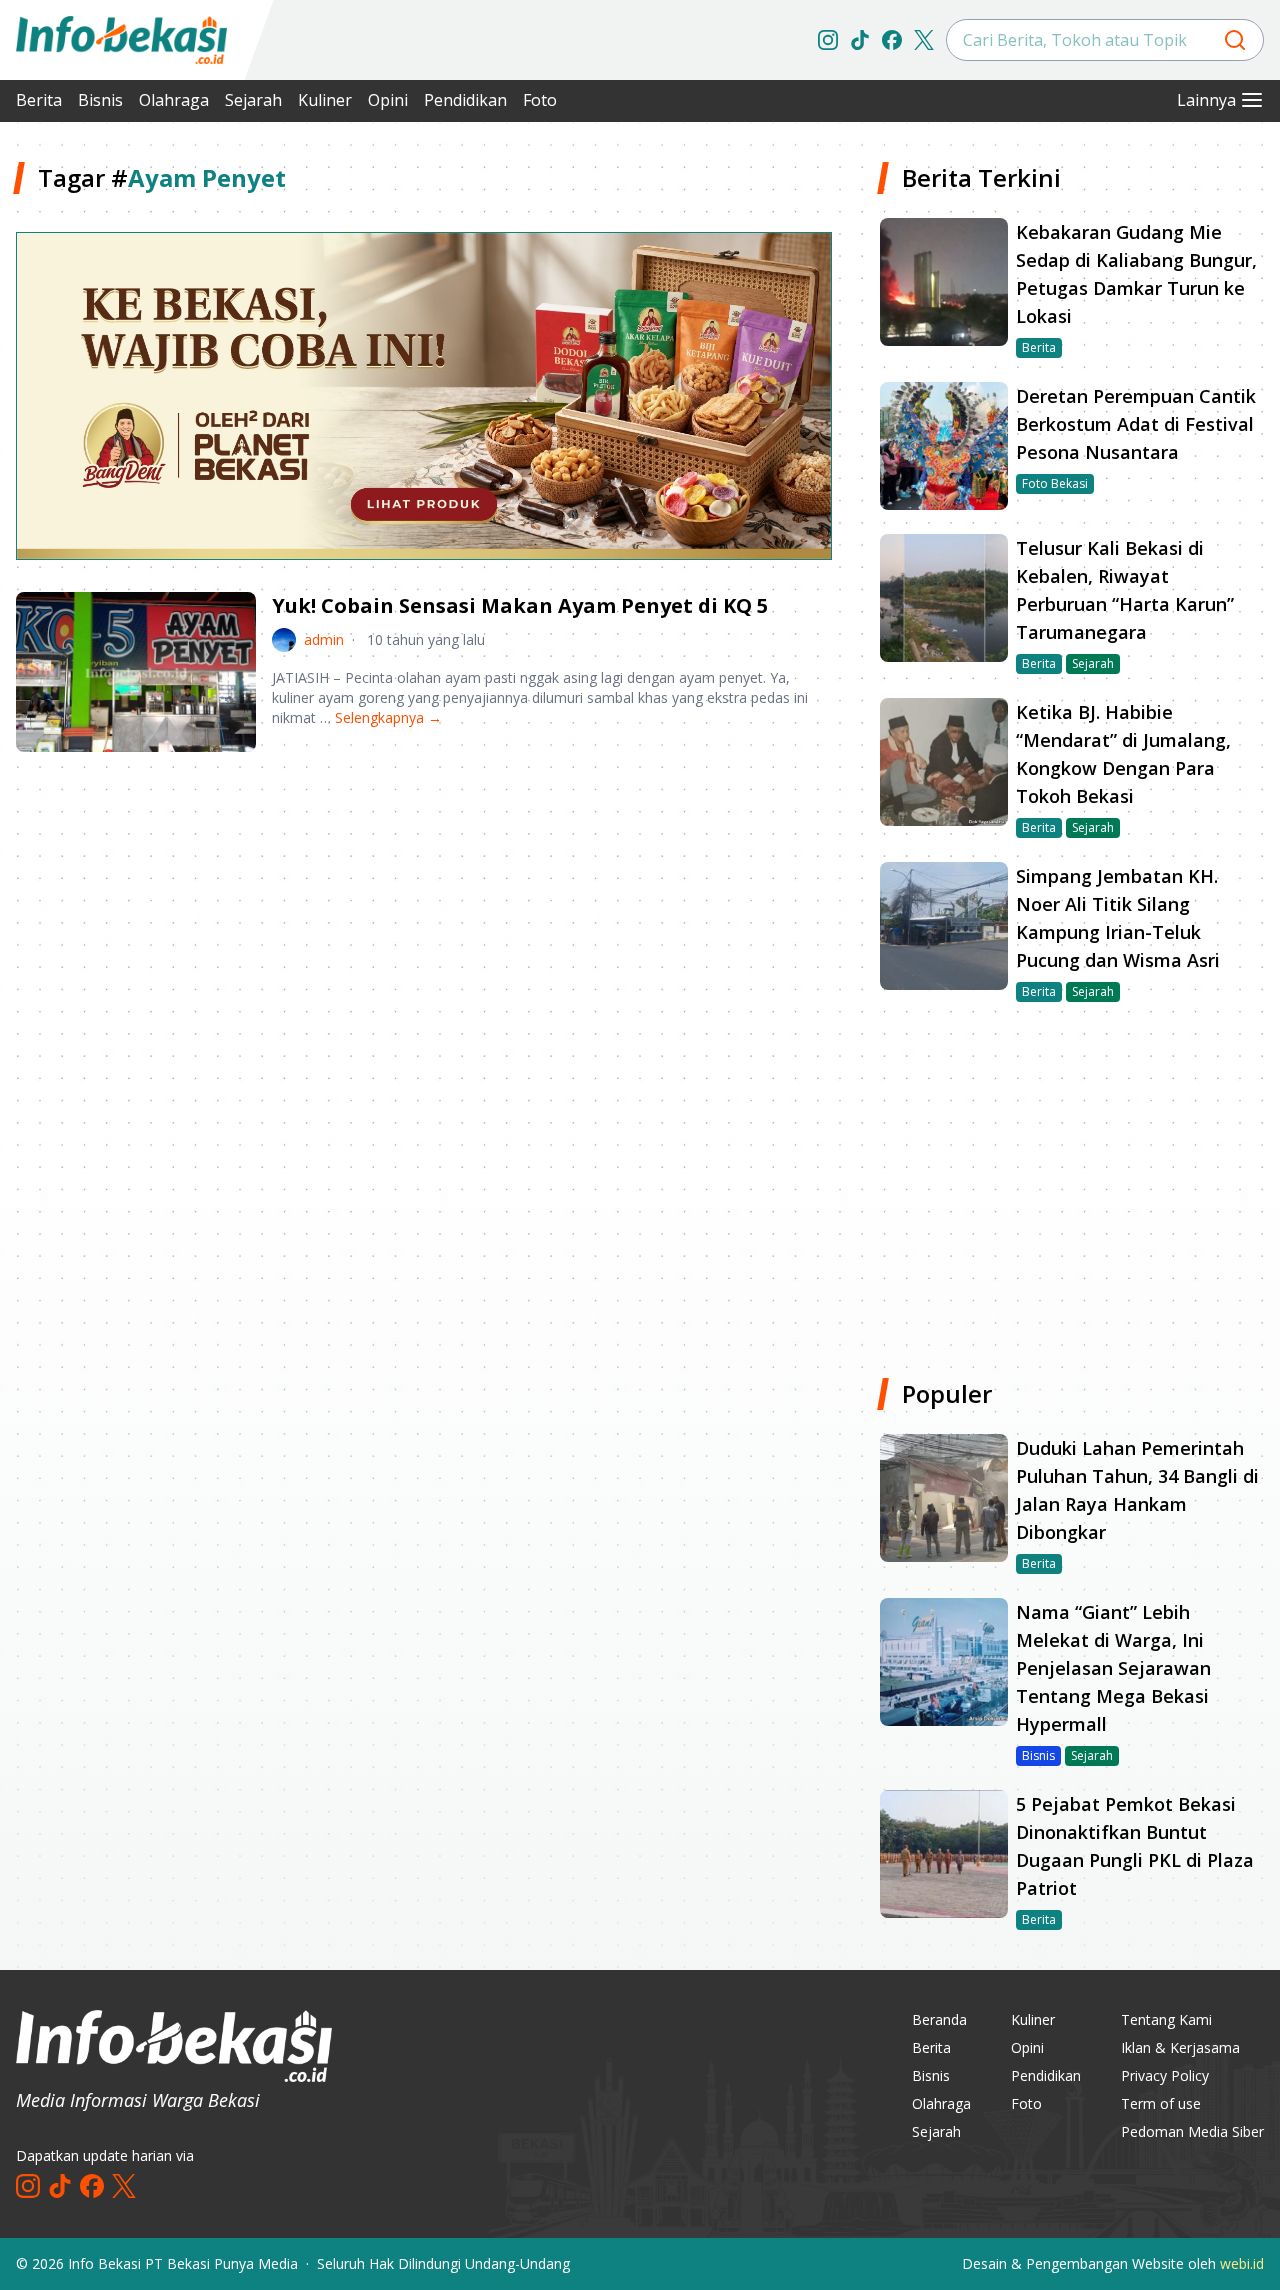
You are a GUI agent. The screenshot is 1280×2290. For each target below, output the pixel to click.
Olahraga (174, 100)
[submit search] (1235, 40)
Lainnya (1206, 100)
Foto (540, 100)
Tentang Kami (1166, 2019)
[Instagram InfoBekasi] (828, 40)
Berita (39, 100)
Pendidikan (465, 100)
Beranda (939, 2019)
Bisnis (100, 100)
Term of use (1161, 2103)
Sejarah (253, 100)
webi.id (1242, 2263)
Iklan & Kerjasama (1180, 2047)
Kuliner (325, 100)
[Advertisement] (424, 924)
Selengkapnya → (388, 717)
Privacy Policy (1165, 2075)
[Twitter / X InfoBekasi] (924, 40)
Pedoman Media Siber (1192, 2131)
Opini (388, 100)
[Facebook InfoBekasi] (892, 40)
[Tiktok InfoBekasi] (860, 40)
